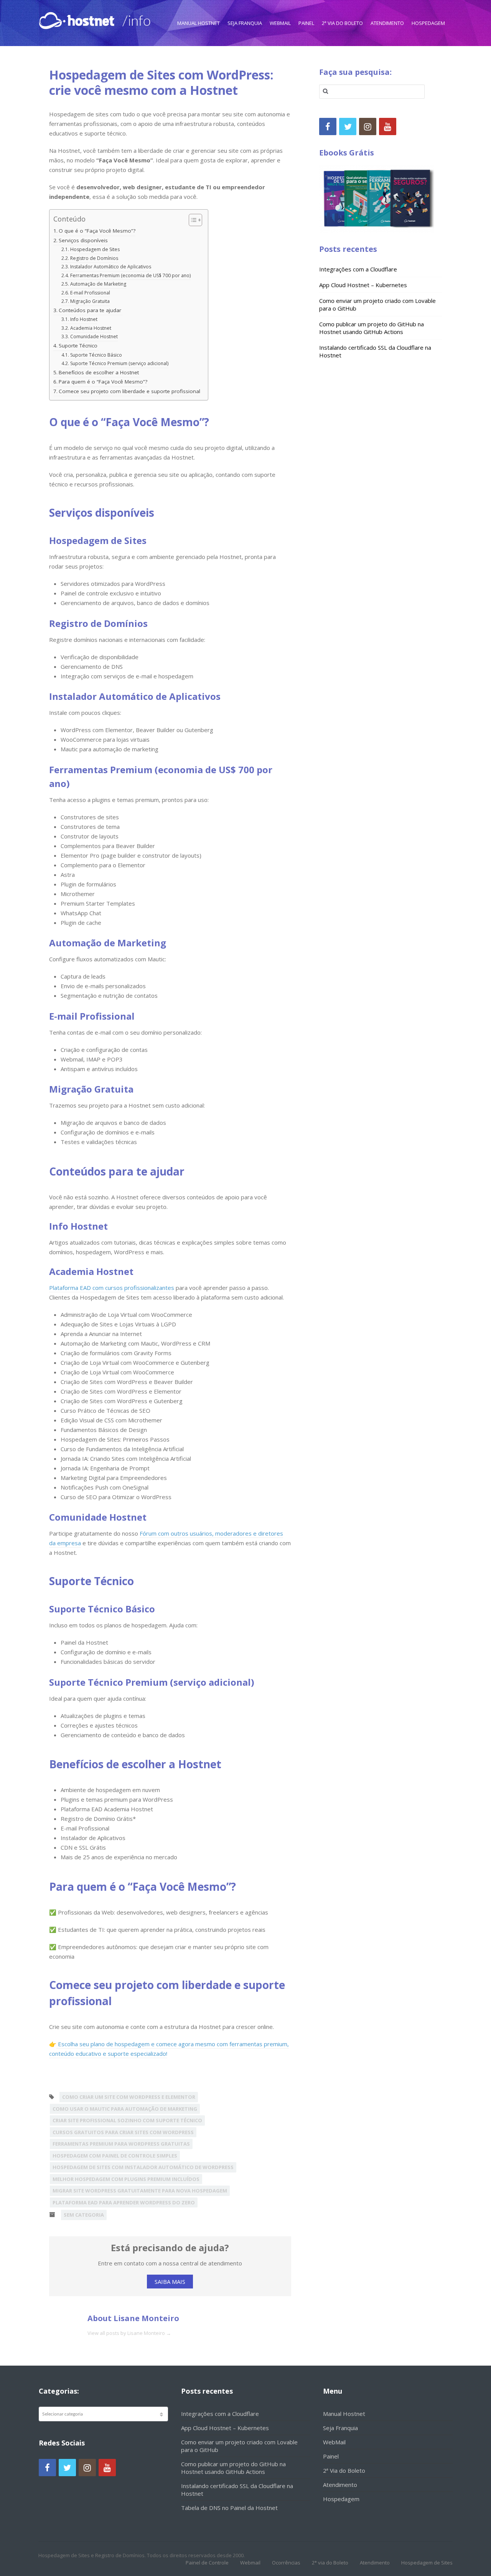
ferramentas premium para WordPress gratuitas (121, 2144)
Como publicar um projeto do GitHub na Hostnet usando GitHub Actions (372, 328)
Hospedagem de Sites (95, 249)
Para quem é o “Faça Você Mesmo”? (103, 382)
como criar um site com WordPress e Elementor (129, 2097)
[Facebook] (328, 126)
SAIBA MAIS (170, 2282)
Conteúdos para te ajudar (91, 310)
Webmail (250, 2563)
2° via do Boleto (330, 2563)
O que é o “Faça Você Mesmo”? (97, 231)
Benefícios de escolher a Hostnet (100, 372)
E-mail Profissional (90, 293)
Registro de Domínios (94, 258)
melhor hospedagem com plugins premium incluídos (126, 2179)
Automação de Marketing (98, 284)
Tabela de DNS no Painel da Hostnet (229, 2508)
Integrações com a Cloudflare (358, 269)
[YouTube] (388, 126)
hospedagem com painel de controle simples (115, 2156)
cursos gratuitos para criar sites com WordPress (123, 2132)
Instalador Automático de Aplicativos (110, 267)
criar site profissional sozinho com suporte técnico (127, 2120)
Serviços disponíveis (84, 240)
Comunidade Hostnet (94, 336)
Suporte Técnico (79, 346)
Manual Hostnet (199, 23)
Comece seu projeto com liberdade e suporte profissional (129, 391)
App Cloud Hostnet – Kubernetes (363, 285)
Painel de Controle (207, 2563)
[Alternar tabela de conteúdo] (192, 220)
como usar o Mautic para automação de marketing (125, 2109)
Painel (306, 23)
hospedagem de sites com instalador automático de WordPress (143, 2167)
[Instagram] (368, 126)
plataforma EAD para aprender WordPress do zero (124, 2202)
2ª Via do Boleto (342, 23)
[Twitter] (348, 126)
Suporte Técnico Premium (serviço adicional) (119, 363)
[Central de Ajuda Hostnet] (78, 19)
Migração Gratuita (90, 301)
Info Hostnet (84, 319)
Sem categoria (84, 2215)
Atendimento (387, 23)
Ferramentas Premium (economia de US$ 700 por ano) (130, 275)
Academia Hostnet (91, 328)
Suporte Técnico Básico (96, 355)
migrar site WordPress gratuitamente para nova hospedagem (140, 2191)
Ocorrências (286, 2563)
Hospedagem (428, 23)
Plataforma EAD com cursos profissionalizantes (112, 1288)
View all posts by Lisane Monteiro (129, 2333)
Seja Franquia (245, 23)
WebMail (280, 23)
